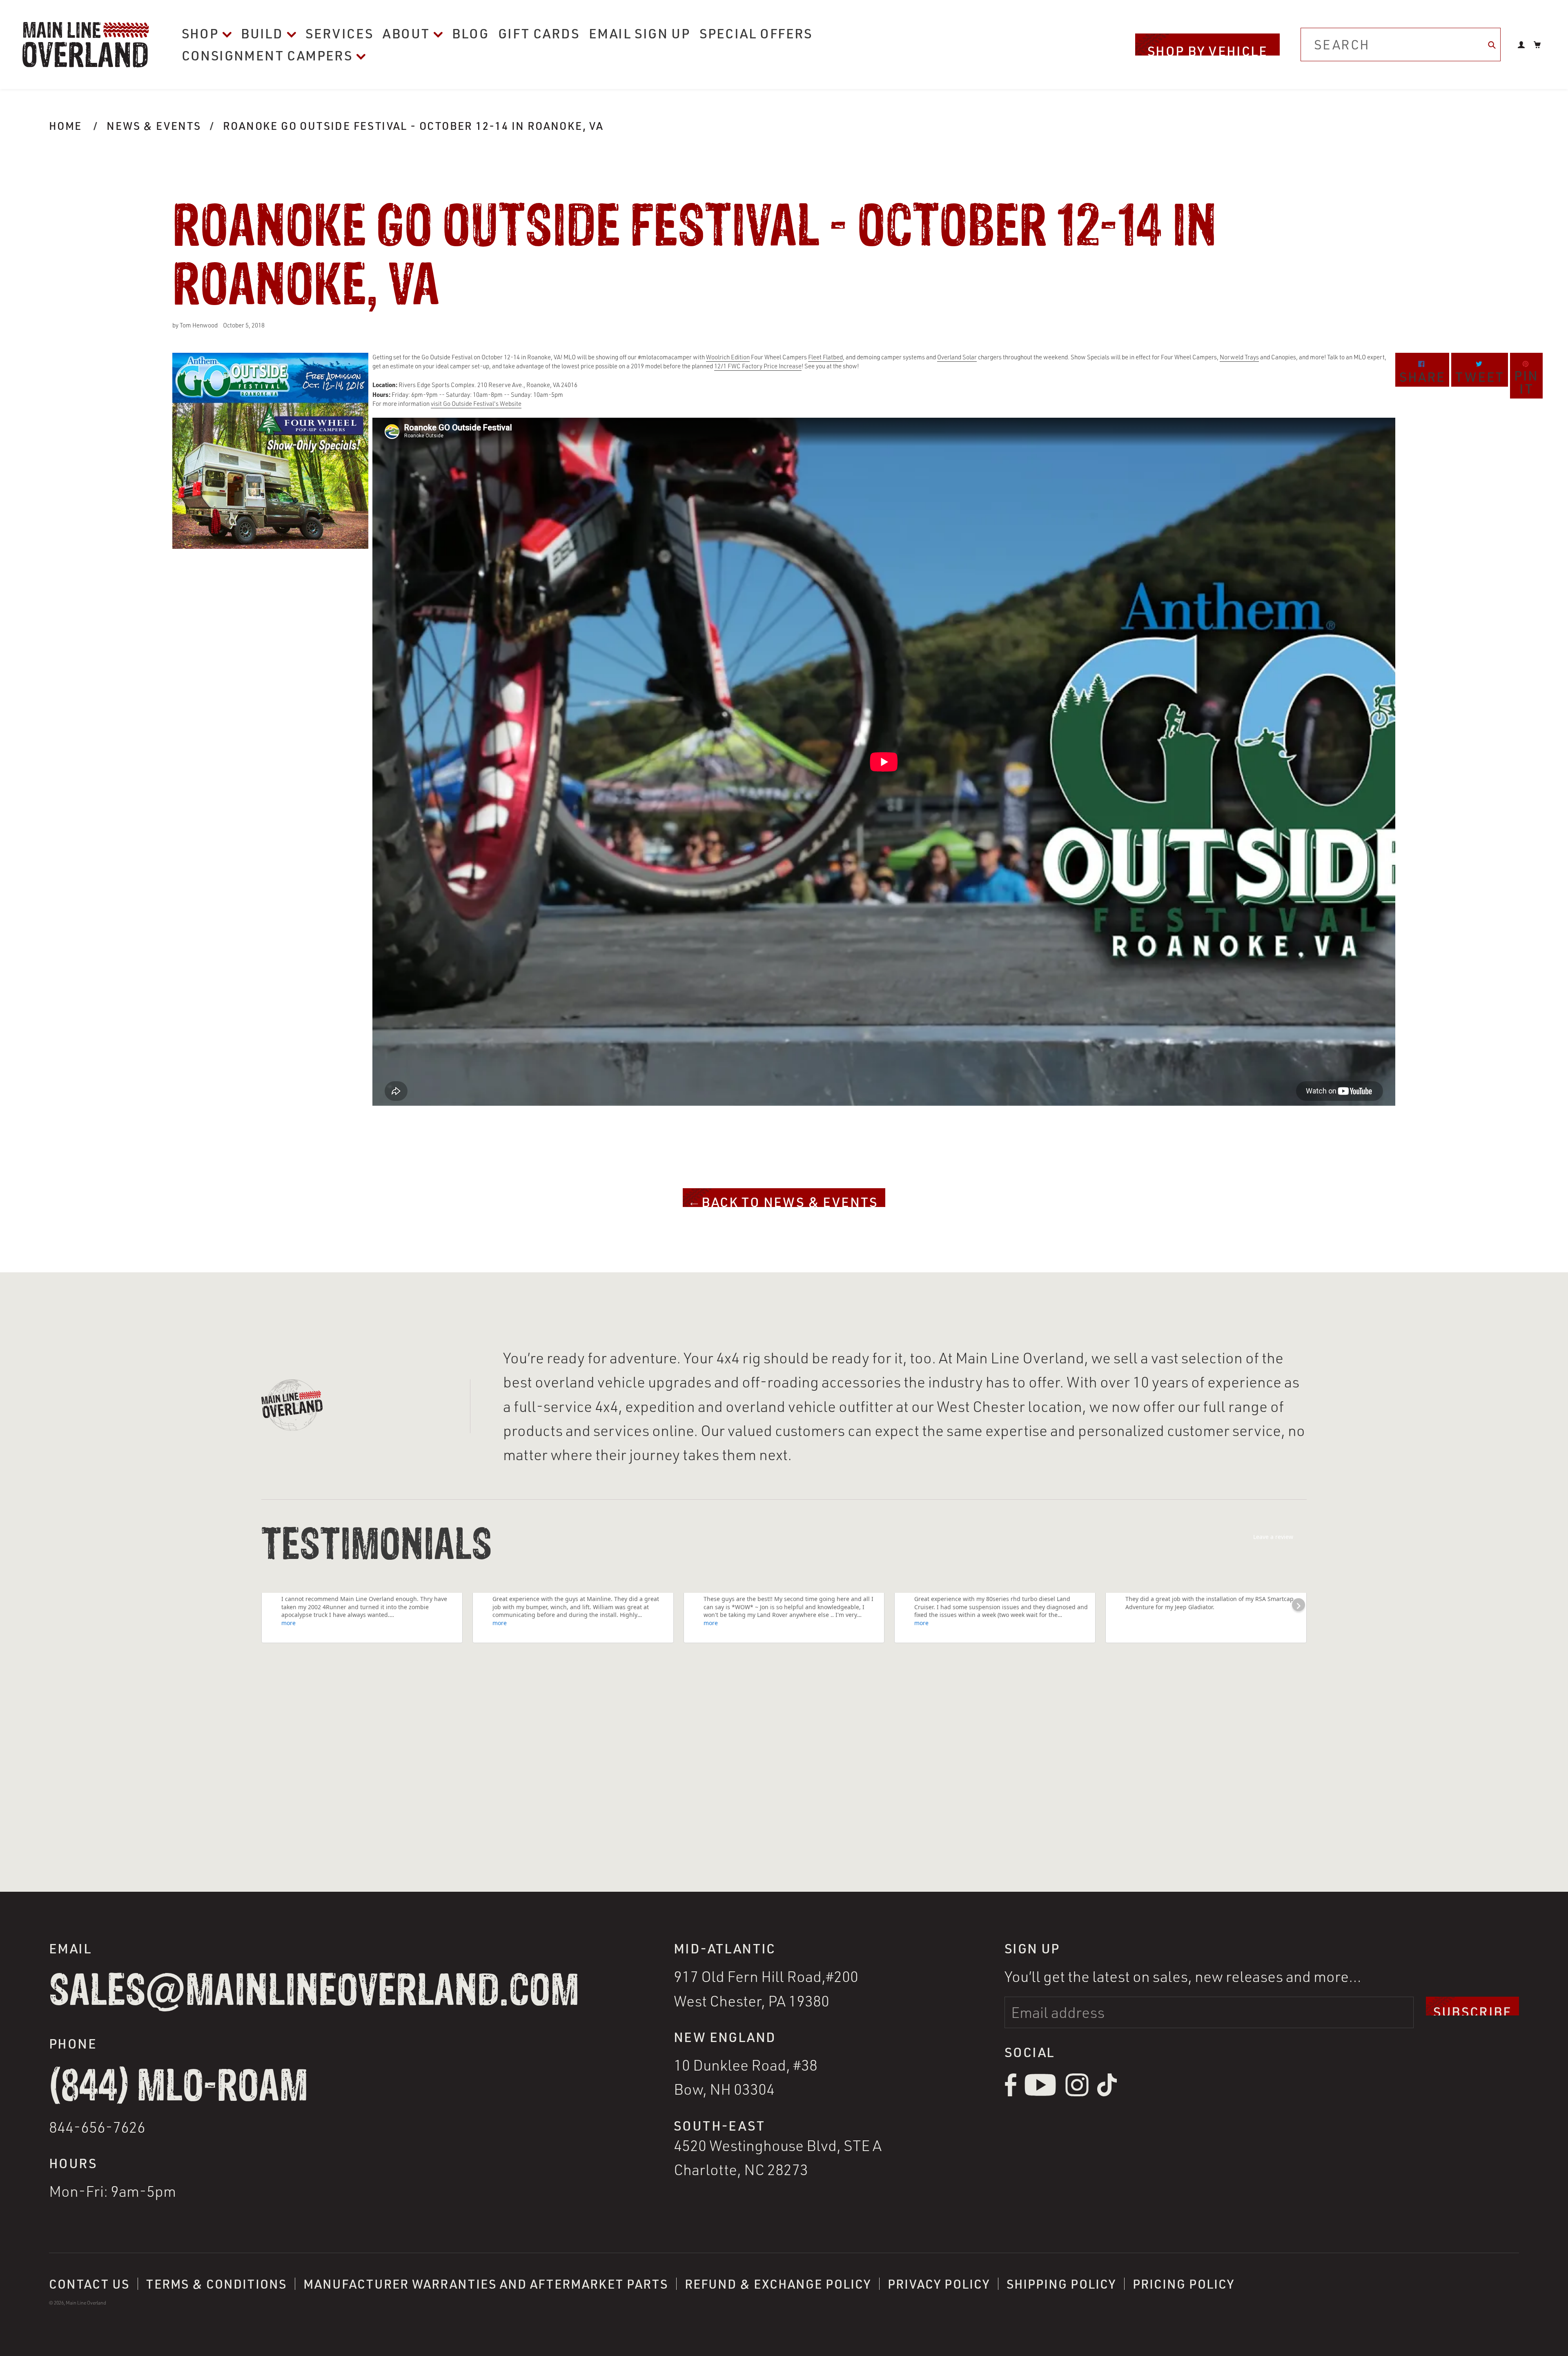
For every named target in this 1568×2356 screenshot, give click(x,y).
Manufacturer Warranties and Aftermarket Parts (486, 2284)
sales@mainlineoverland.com (314, 1992)
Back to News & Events (788, 1200)
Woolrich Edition (728, 357)
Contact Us (89, 2284)
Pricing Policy (1184, 2284)
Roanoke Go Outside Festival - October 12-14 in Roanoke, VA (413, 126)
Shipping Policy (1061, 2284)
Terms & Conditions (216, 2284)
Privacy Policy (939, 2284)
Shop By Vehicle (1207, 49)
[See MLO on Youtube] (1041, 2094)
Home (66, 126)
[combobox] (1401, 45)
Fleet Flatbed (825, 357)
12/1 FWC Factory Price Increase (758, 366)
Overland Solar (957, 357)
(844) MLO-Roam (178, 2088)
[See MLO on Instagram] (1077, 2094)
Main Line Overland (86, 2303)
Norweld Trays (1239, 357)
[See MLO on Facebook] (1010, 2094)
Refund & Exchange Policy (778, 2284)
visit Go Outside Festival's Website (476, 404)
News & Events (154, 126)
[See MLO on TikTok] (1107, 2094)
